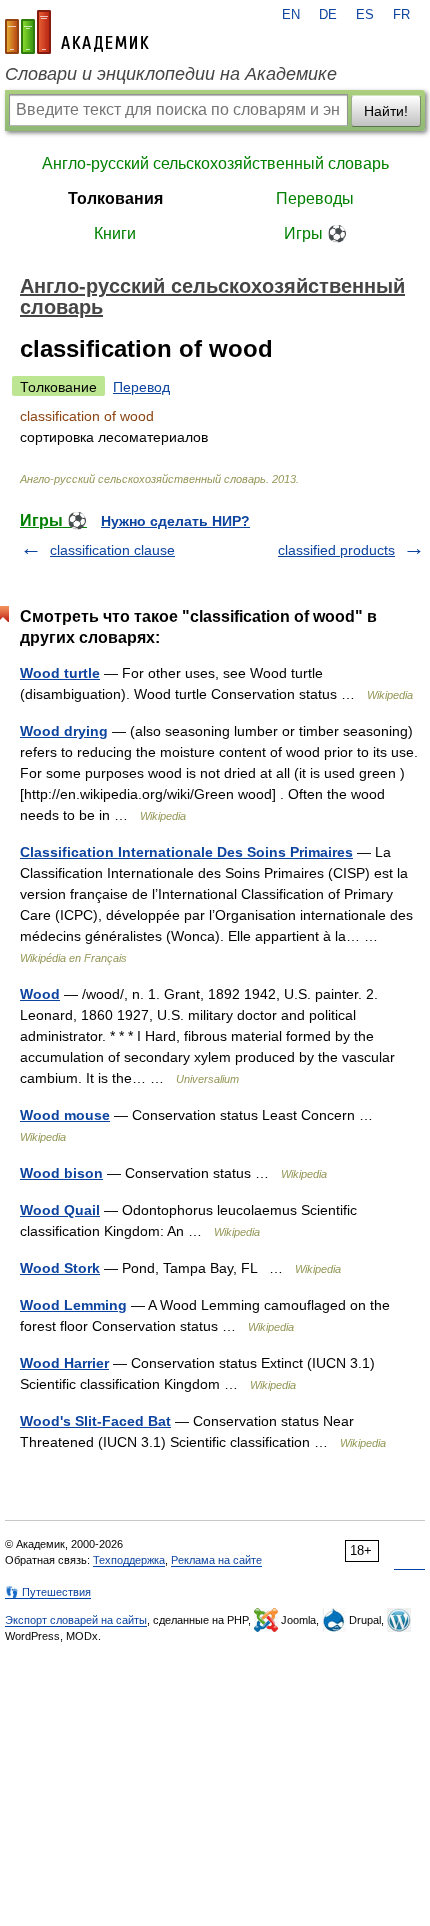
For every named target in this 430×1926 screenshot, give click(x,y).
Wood (40, 994)
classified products (336, 550)
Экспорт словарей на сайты (76, 1620)
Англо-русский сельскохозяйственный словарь (215, 163)
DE (328, 15)
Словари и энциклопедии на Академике (171, 74)
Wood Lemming (73, 1305)
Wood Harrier (64, 1363)
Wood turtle (60, 673)
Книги (115, 233)
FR (401, 15)
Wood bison (61, 1173)
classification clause (112, 550)
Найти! (386, 111)
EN (291, 15)
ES (365, 15)
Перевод (141, 387)
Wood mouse (65, 1115)
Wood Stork (60, 1268)
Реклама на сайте (216, 1560)
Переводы (315, 198)
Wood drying (64, 731)
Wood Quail (60, 1210)
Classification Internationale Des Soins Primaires (186, 852)
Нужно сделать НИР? (175, 521)
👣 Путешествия (48, 1592)
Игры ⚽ (315, 233)
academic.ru (77, 32)
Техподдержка (129, 1560)
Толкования (115, 198)
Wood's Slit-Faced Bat (95, 1421)
